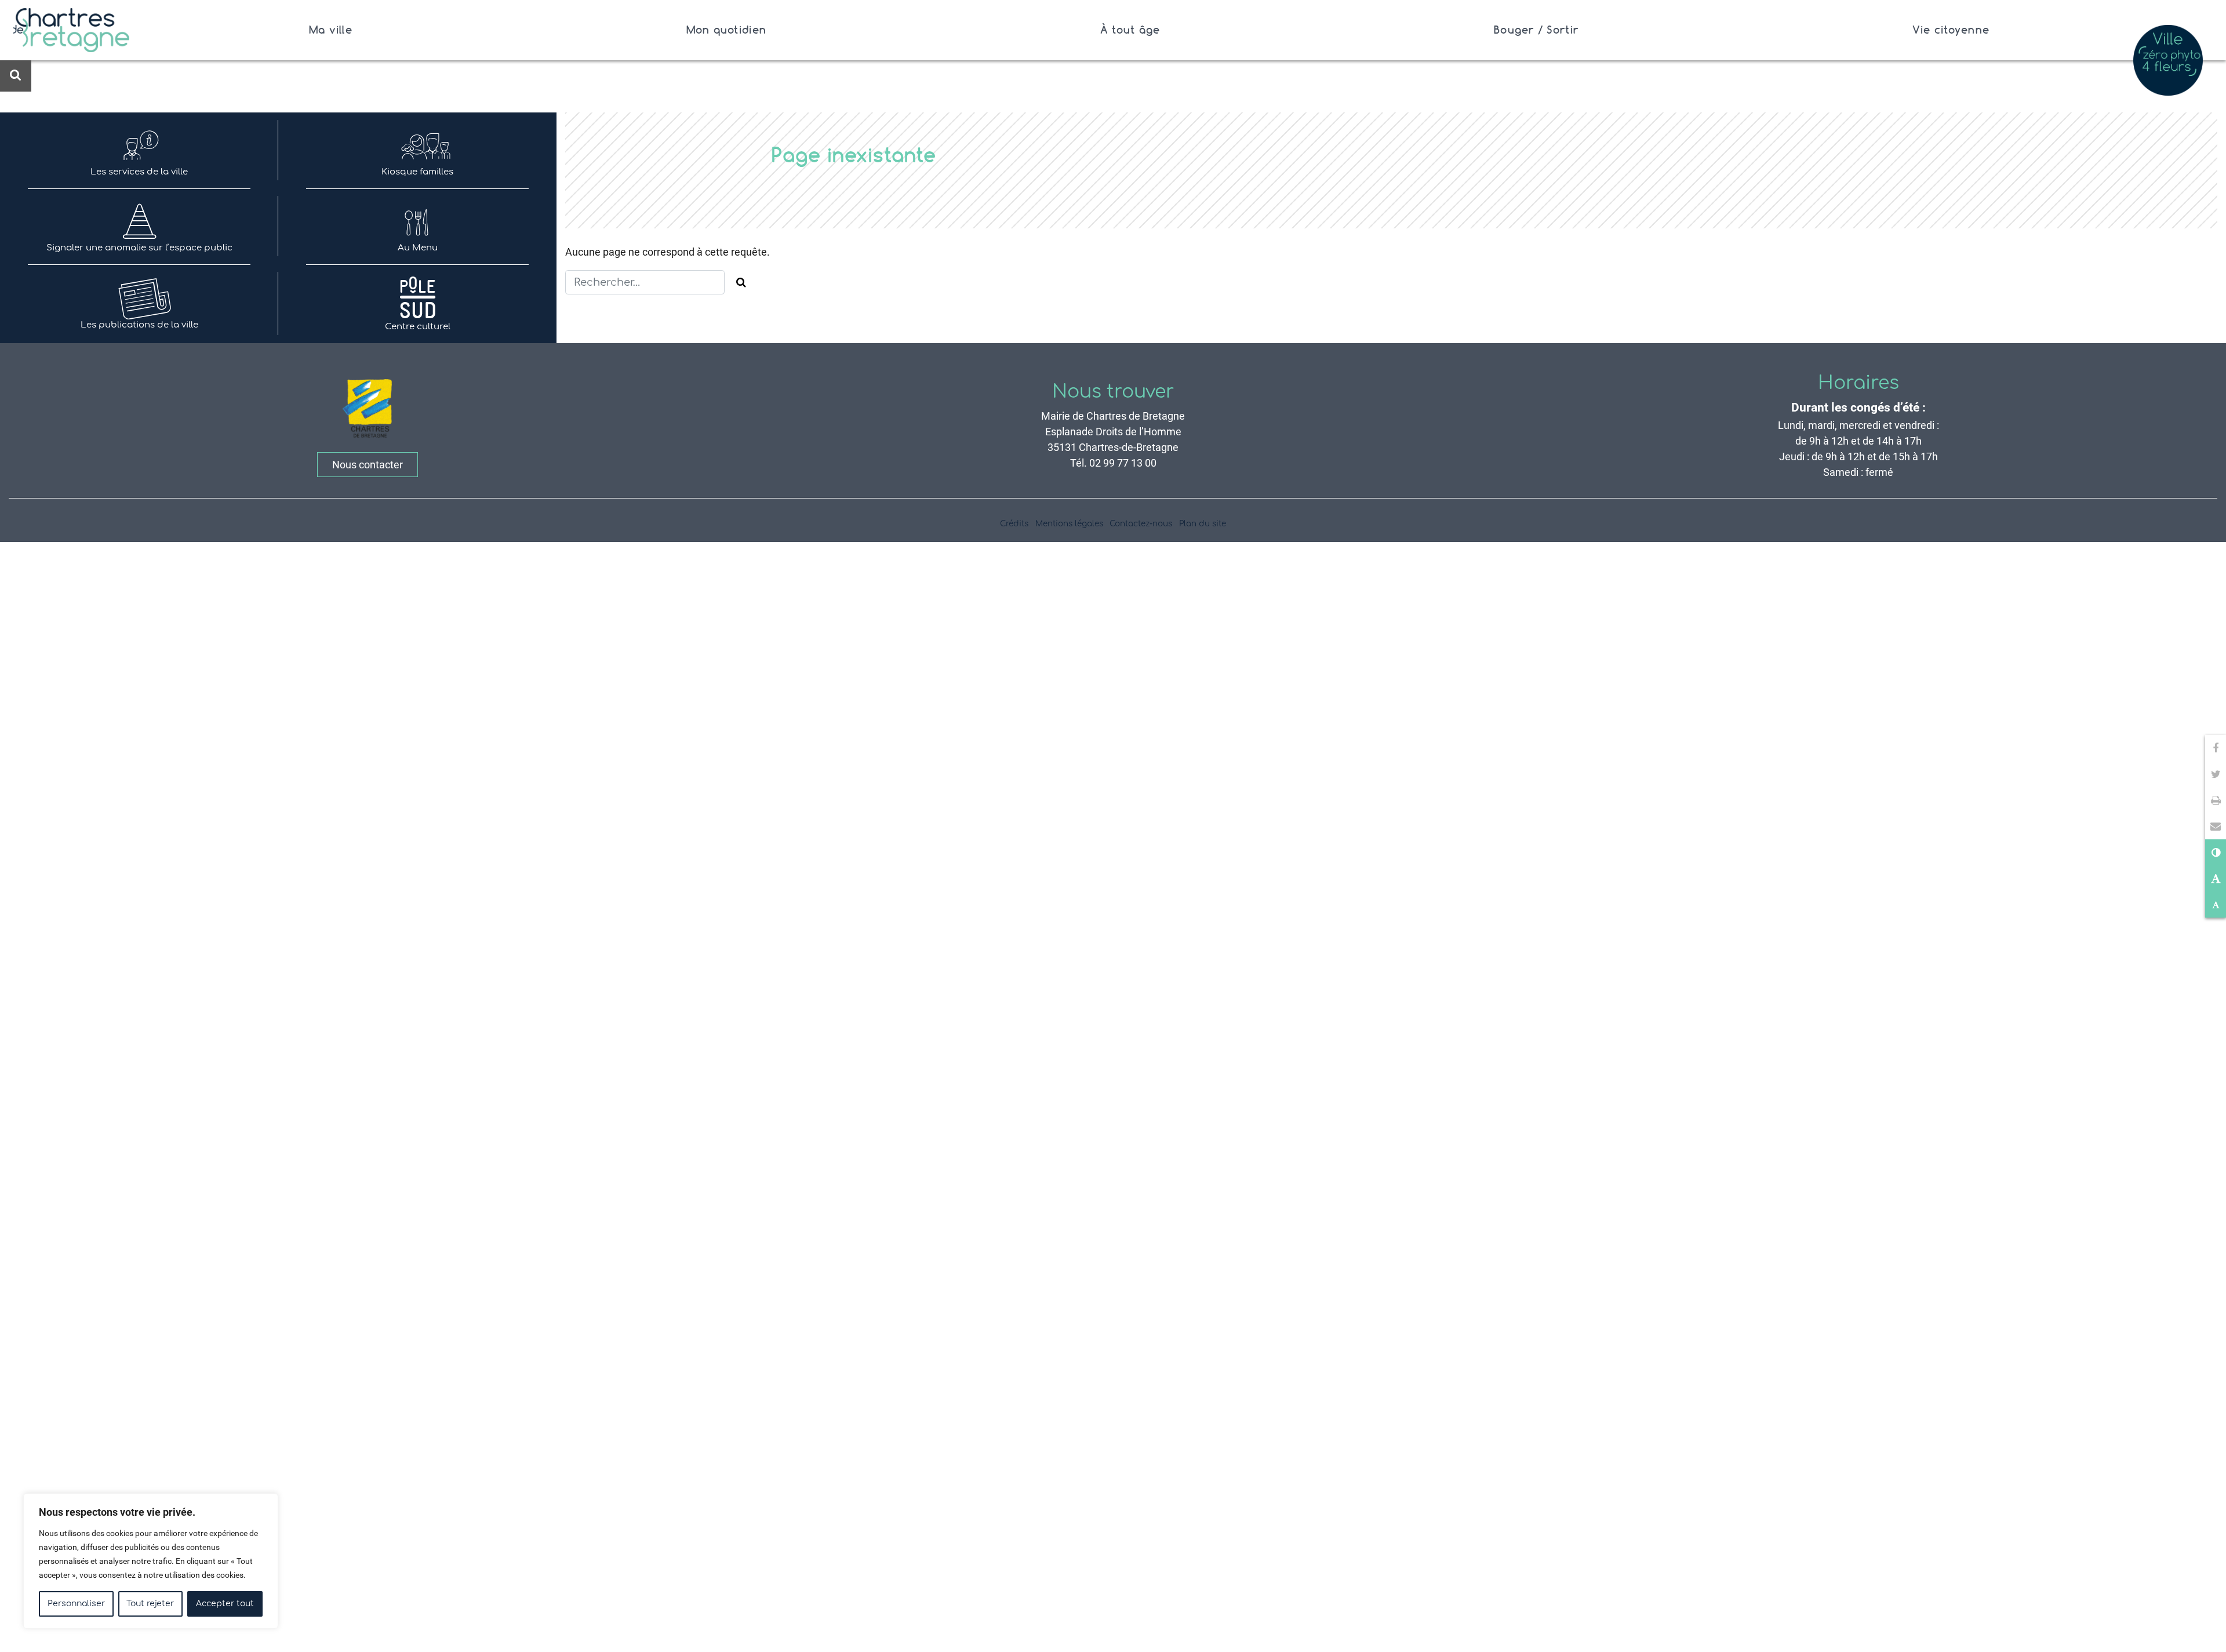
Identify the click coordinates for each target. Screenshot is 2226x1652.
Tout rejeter (150, 1604)
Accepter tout (225, 1604)
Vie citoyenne (1951, 30)
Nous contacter (368, 465)
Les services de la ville (139, 172)
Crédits (1014, 524)
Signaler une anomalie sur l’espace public (139, 248)
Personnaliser (76, 1604)
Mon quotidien (726, 30)
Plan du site (1203, 524)
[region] (151, 1561)
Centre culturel (418, 327)
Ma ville (331, 30)
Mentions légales (1069, 524)
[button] (2216, 826)
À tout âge (1130, 30)
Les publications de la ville (139, 325)
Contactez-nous (1141, 524)
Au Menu (418, 248)
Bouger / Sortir (1536, 30)
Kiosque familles (417, 172)
